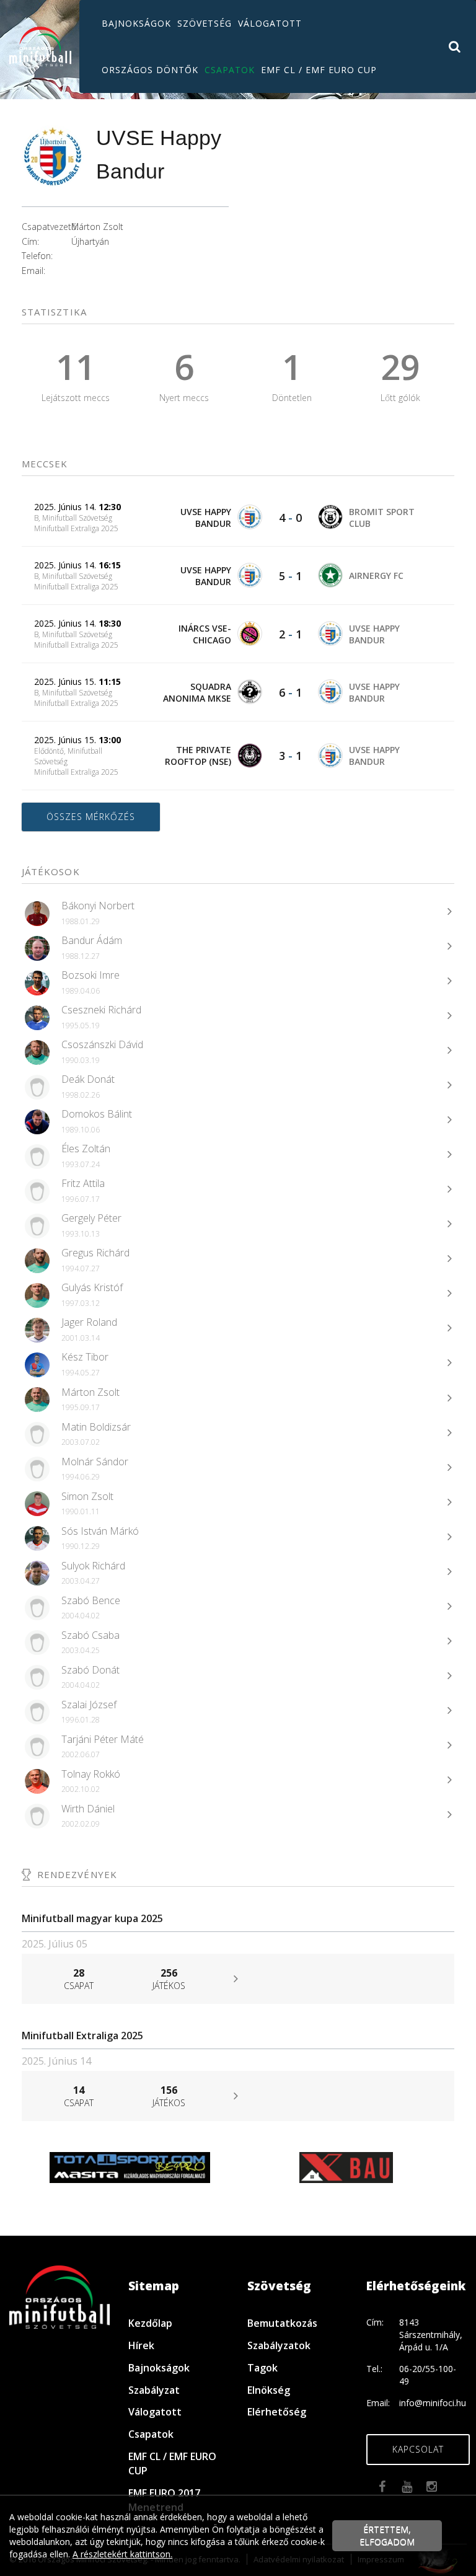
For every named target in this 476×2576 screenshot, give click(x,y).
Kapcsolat (418, 2449)
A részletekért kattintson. (122, 2554)
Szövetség (205, 23)
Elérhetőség (277, 2412)
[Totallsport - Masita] (130, 2167)
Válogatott (270, 23)
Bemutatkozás (282, 2323)
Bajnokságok (136, 23)
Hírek (141, 2345)
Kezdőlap (150, 2323)
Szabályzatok (279, 2345)
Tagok (262, 2368)
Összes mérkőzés (91, 817)
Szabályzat (154, 2390)
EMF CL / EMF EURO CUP (319, 70)
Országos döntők (150, 70)
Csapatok (230, 70)
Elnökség (269, 2390)
